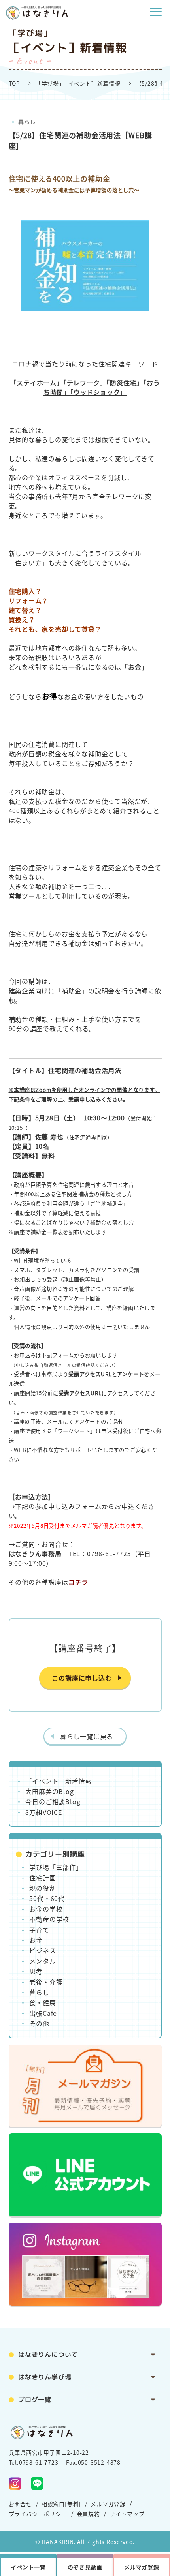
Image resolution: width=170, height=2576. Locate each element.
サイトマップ (127, 2514)
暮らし (26, 122)
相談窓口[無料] (61, 2504)
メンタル (42, 1961)
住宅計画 (42, 1878)
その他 (39, 2023)
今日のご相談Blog (53, 1801)
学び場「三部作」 (56, 1867)
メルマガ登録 (108, 2504)
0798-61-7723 (39, 2462)
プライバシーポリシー (38, 2514)
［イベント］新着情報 (59, 1781)
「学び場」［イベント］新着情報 (78, 83)
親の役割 (42, 1888)
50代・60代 (47, 1898)
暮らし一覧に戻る (87, 1736)
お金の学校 (46, 1909)
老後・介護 (46, 1982)
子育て (39, 1930)
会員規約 (88, 2514)
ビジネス (42, 1950)
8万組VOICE (43, 1812)
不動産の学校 (49, 1919)
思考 (36, 1971)
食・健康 (42, 2002)
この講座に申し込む (82, 1678)
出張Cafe (43, 2013)
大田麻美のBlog (49, 1791)
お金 (36, 1940)
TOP (14, 83)
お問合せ (20, 2504)
